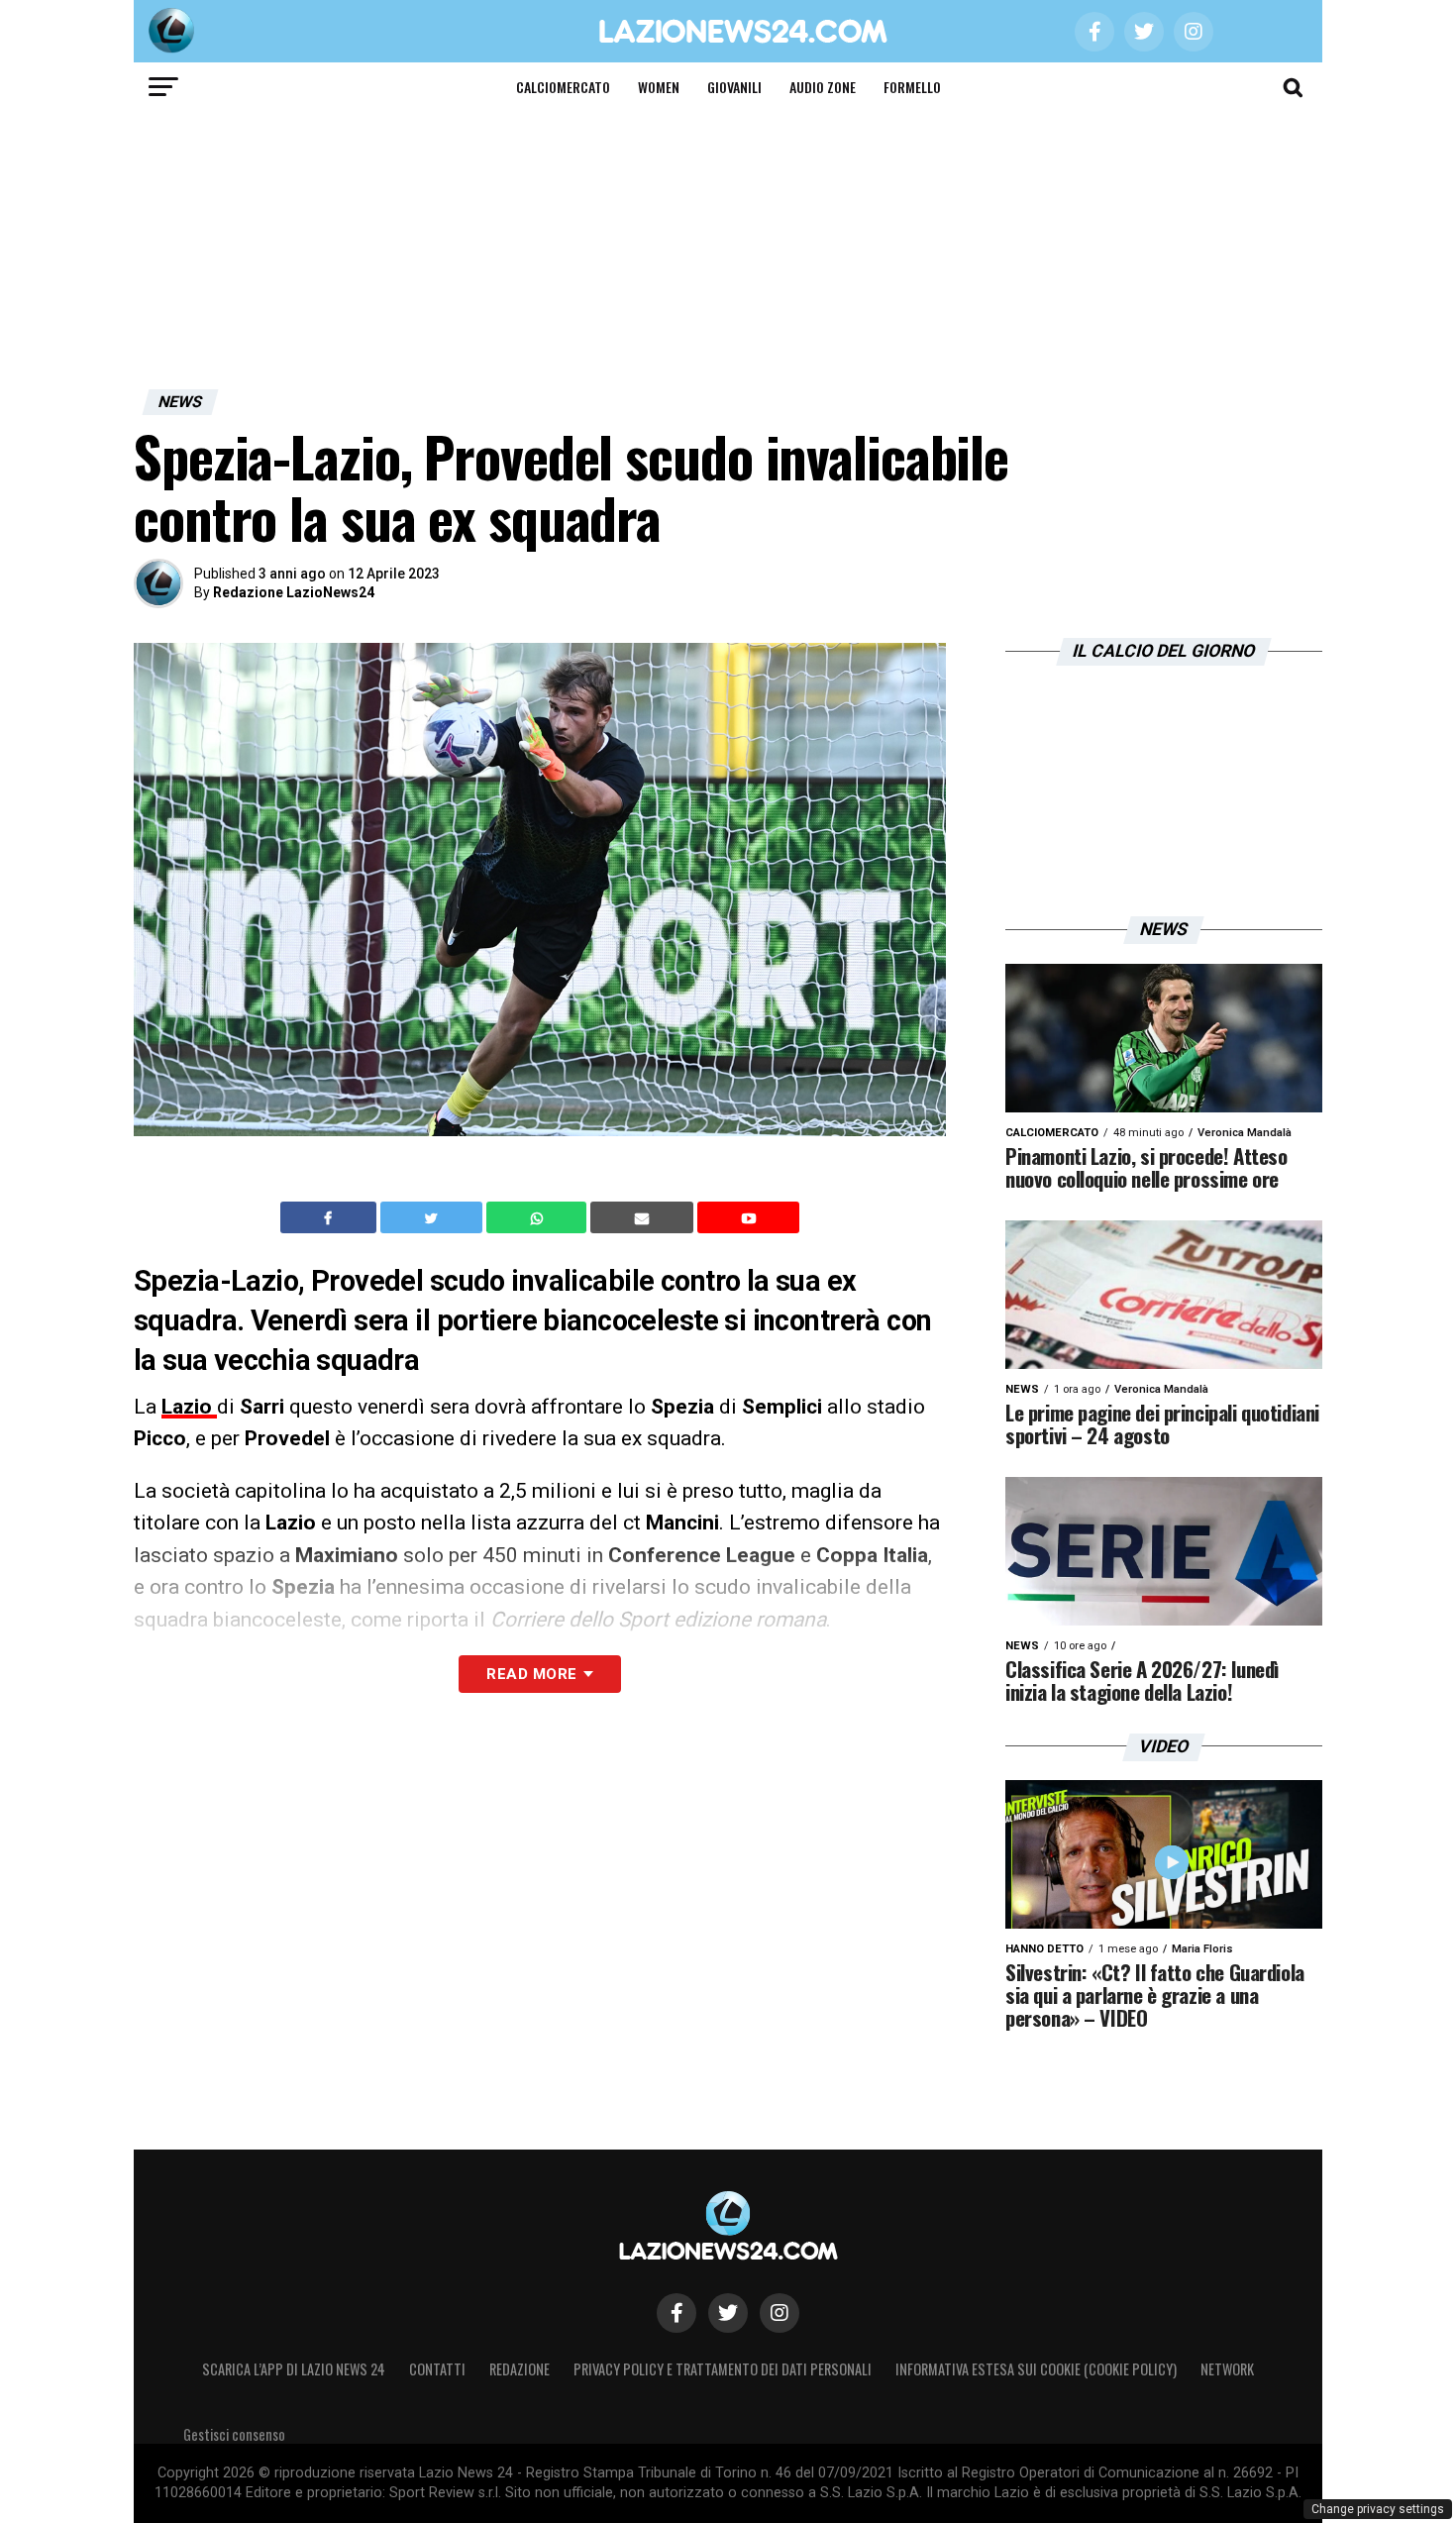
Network (1227, 2369)
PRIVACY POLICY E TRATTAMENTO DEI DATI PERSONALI (723, 2369)
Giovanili (734, 87)
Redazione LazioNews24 (294, 592)
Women (659, 87)
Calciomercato (563, 87)
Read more (531, 1674)
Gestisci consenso (234, 2434)
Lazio (189, 1407)
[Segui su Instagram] (780, 2313)
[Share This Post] (539, 1217)
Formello (912, 87)
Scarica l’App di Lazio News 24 (294, 2369)
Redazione (520, 2369)
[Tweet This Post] (433, 1217)
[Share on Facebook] (331, 1217)
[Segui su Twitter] (728, 2313)
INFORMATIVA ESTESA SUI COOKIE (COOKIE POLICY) (1036, 2369)
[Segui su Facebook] (676, 2313)
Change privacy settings (1378, 2509)
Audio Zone (823, 87)
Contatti (437, 2369)
